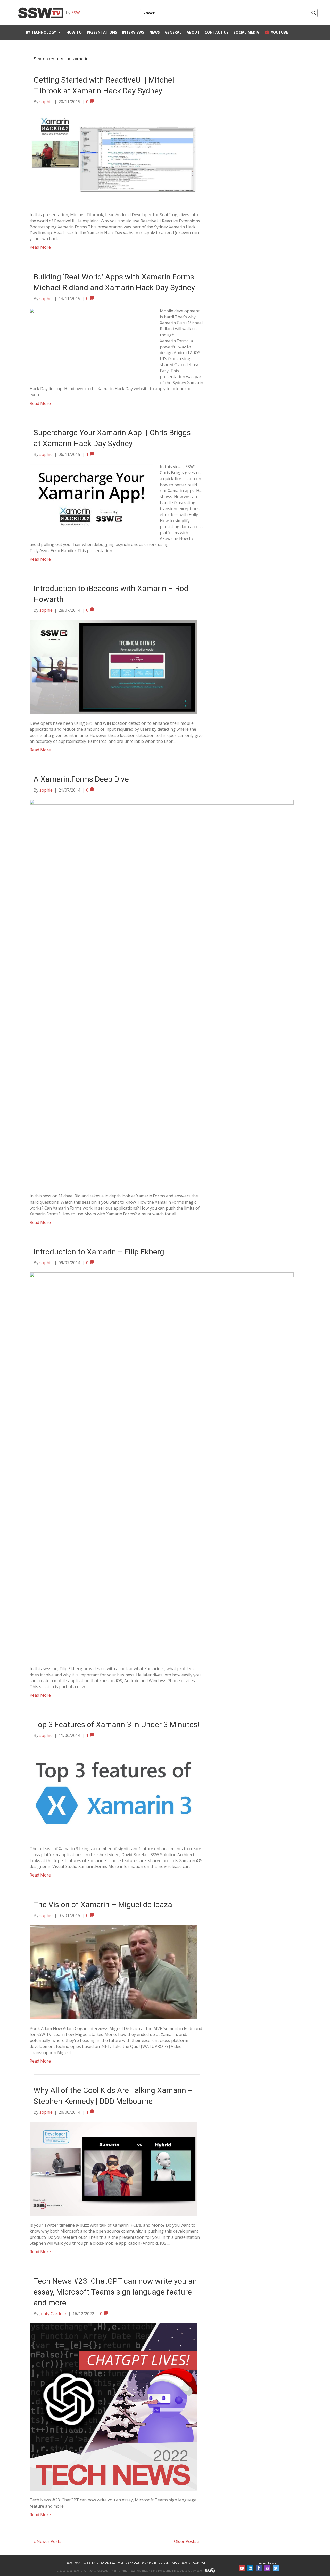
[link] (69, 2563)
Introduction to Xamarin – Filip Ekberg (99, 1252)
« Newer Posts (47, 2541)
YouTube (279, 32)
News (155, 32)
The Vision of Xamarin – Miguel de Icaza (103, 1905)
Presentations (102, 32)
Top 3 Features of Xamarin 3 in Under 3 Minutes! (117, 1724)
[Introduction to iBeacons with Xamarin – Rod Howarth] (113, 666)
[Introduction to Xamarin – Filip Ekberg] (162, 1466)
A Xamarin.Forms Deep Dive (81, 779)
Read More (40, 247)
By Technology (41, 32)
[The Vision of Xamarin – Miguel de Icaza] (113, 1972)
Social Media (246, 32)
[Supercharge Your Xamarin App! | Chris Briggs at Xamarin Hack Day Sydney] (92, 498)
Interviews (133, 32)
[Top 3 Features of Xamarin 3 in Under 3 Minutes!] (113, 1792)
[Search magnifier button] (314, 13)
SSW (76, 13)
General (173, 32)
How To (74, 32)
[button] (242, 2568)
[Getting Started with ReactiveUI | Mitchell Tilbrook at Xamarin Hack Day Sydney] (113, 158)
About (193, 32)
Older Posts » (187, 2541)
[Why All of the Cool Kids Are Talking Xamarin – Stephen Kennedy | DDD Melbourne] (113, 2168)
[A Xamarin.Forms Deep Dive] (162, 993)
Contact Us (217, 32)
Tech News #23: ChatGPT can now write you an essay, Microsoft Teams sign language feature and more (115, 2292)
